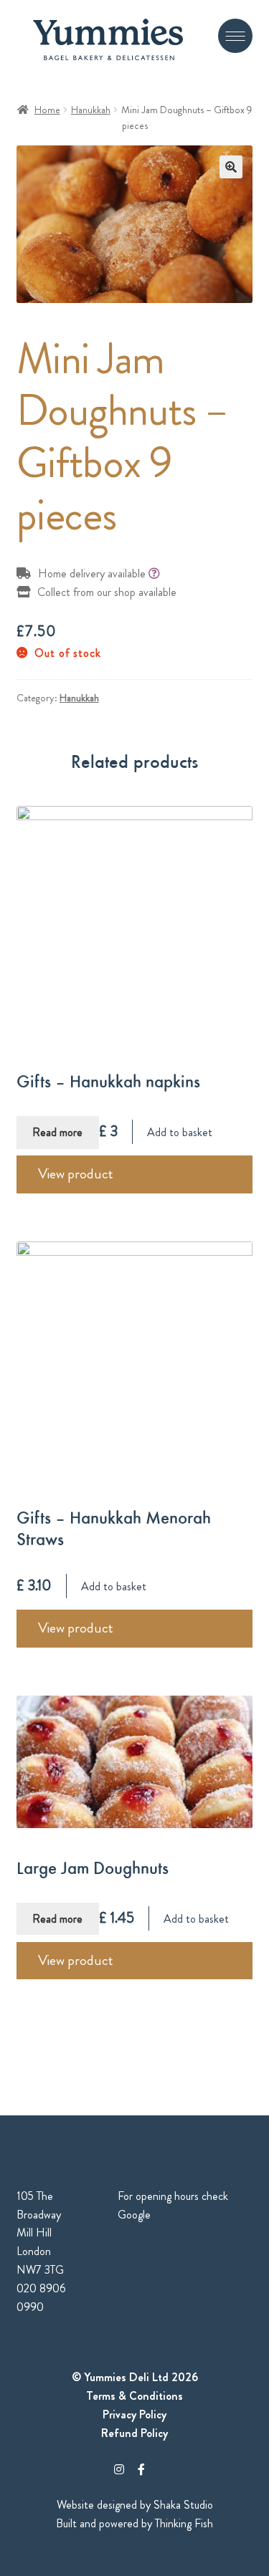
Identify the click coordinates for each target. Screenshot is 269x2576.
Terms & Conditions (134, 2396)
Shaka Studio (183, 2505)
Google (134, 2215)
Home (47, 110)
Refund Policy (134, 2433)
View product (76, 1174)
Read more (57, 1132)
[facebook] (141, 2470)
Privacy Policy (134, 2414)
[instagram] (119, 2470)
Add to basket (180, 1132)
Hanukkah (91, 110)
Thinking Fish (184, 2523)
